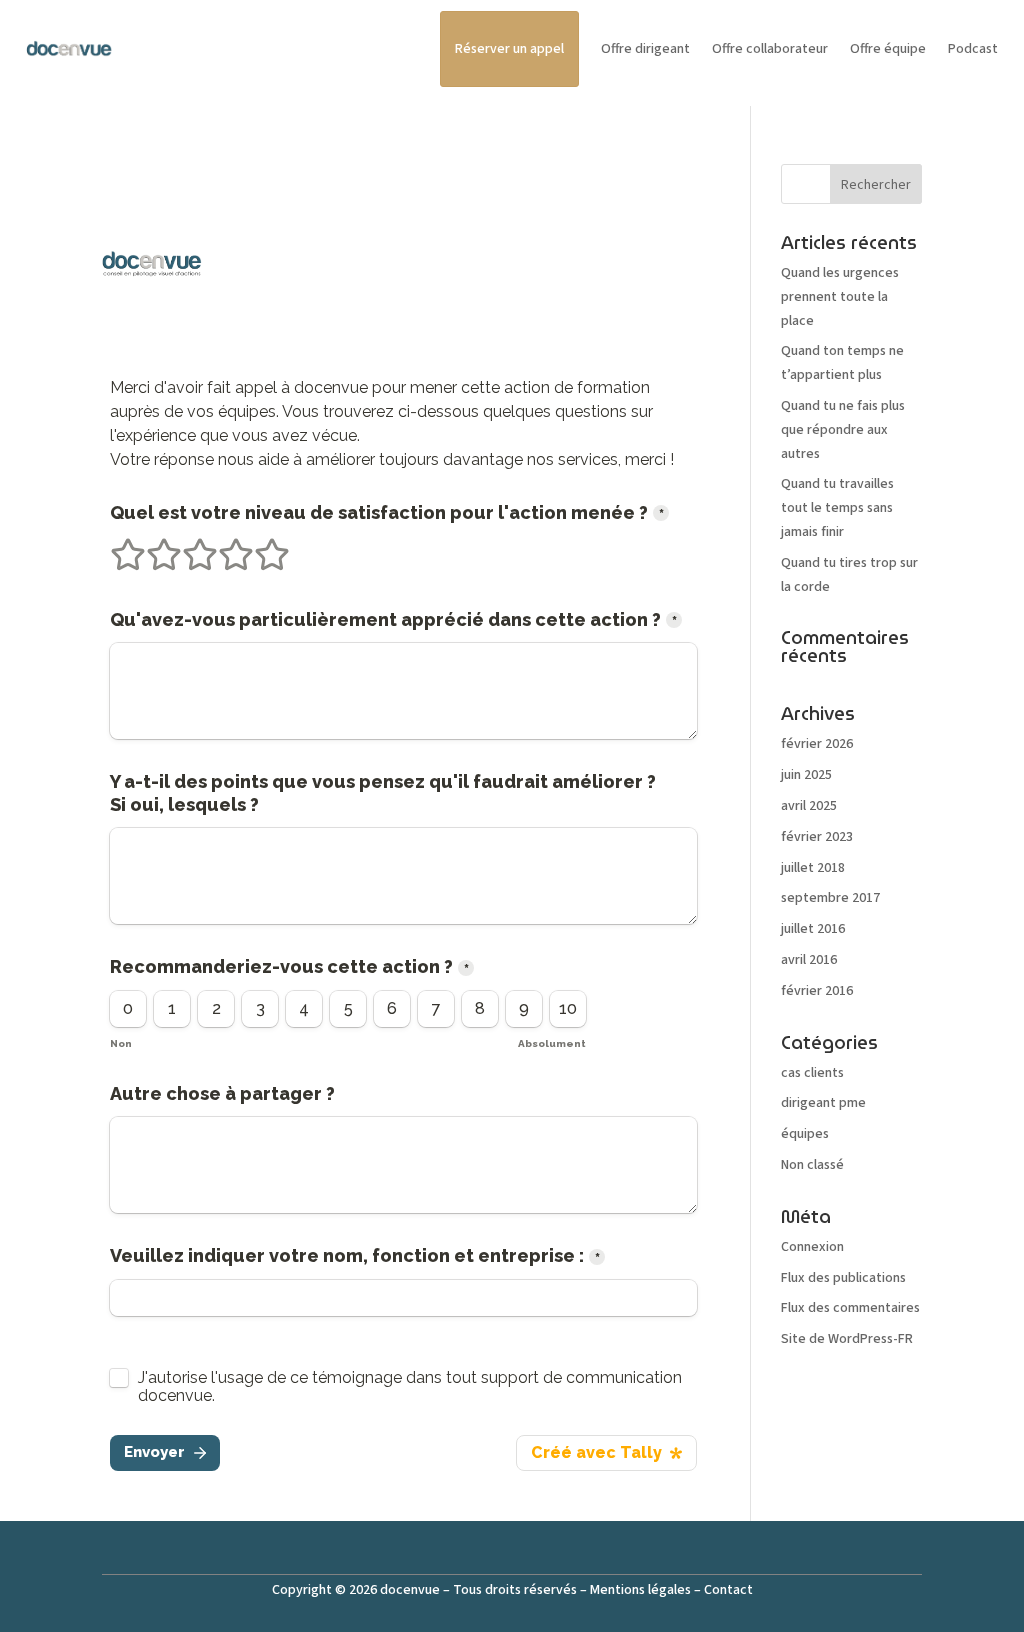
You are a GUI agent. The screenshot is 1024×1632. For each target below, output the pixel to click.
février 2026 (817, 744)
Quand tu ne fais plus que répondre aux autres (843, 430)
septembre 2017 (830, 898)
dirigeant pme (823, 1103)
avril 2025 (809, 806)
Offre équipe (888, 49)
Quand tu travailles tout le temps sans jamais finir (837, 508)
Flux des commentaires (850, 1308)
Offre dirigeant (645, 49)
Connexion (812, 1247)
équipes (805, 1134)
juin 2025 (806, 775)
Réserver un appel (509, 49)
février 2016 (817, 991)
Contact (728, 1590)
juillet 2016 (813, 929)
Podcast (973, 49)
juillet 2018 (813, 868)
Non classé (812, 1165)
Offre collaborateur (770, 49)
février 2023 (817, 837)
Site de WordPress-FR (847, 1339)
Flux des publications (843, 1278)
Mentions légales (640, 1590)
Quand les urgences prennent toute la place (840, 297)
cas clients (812, 1073)
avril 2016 (809, 960)
